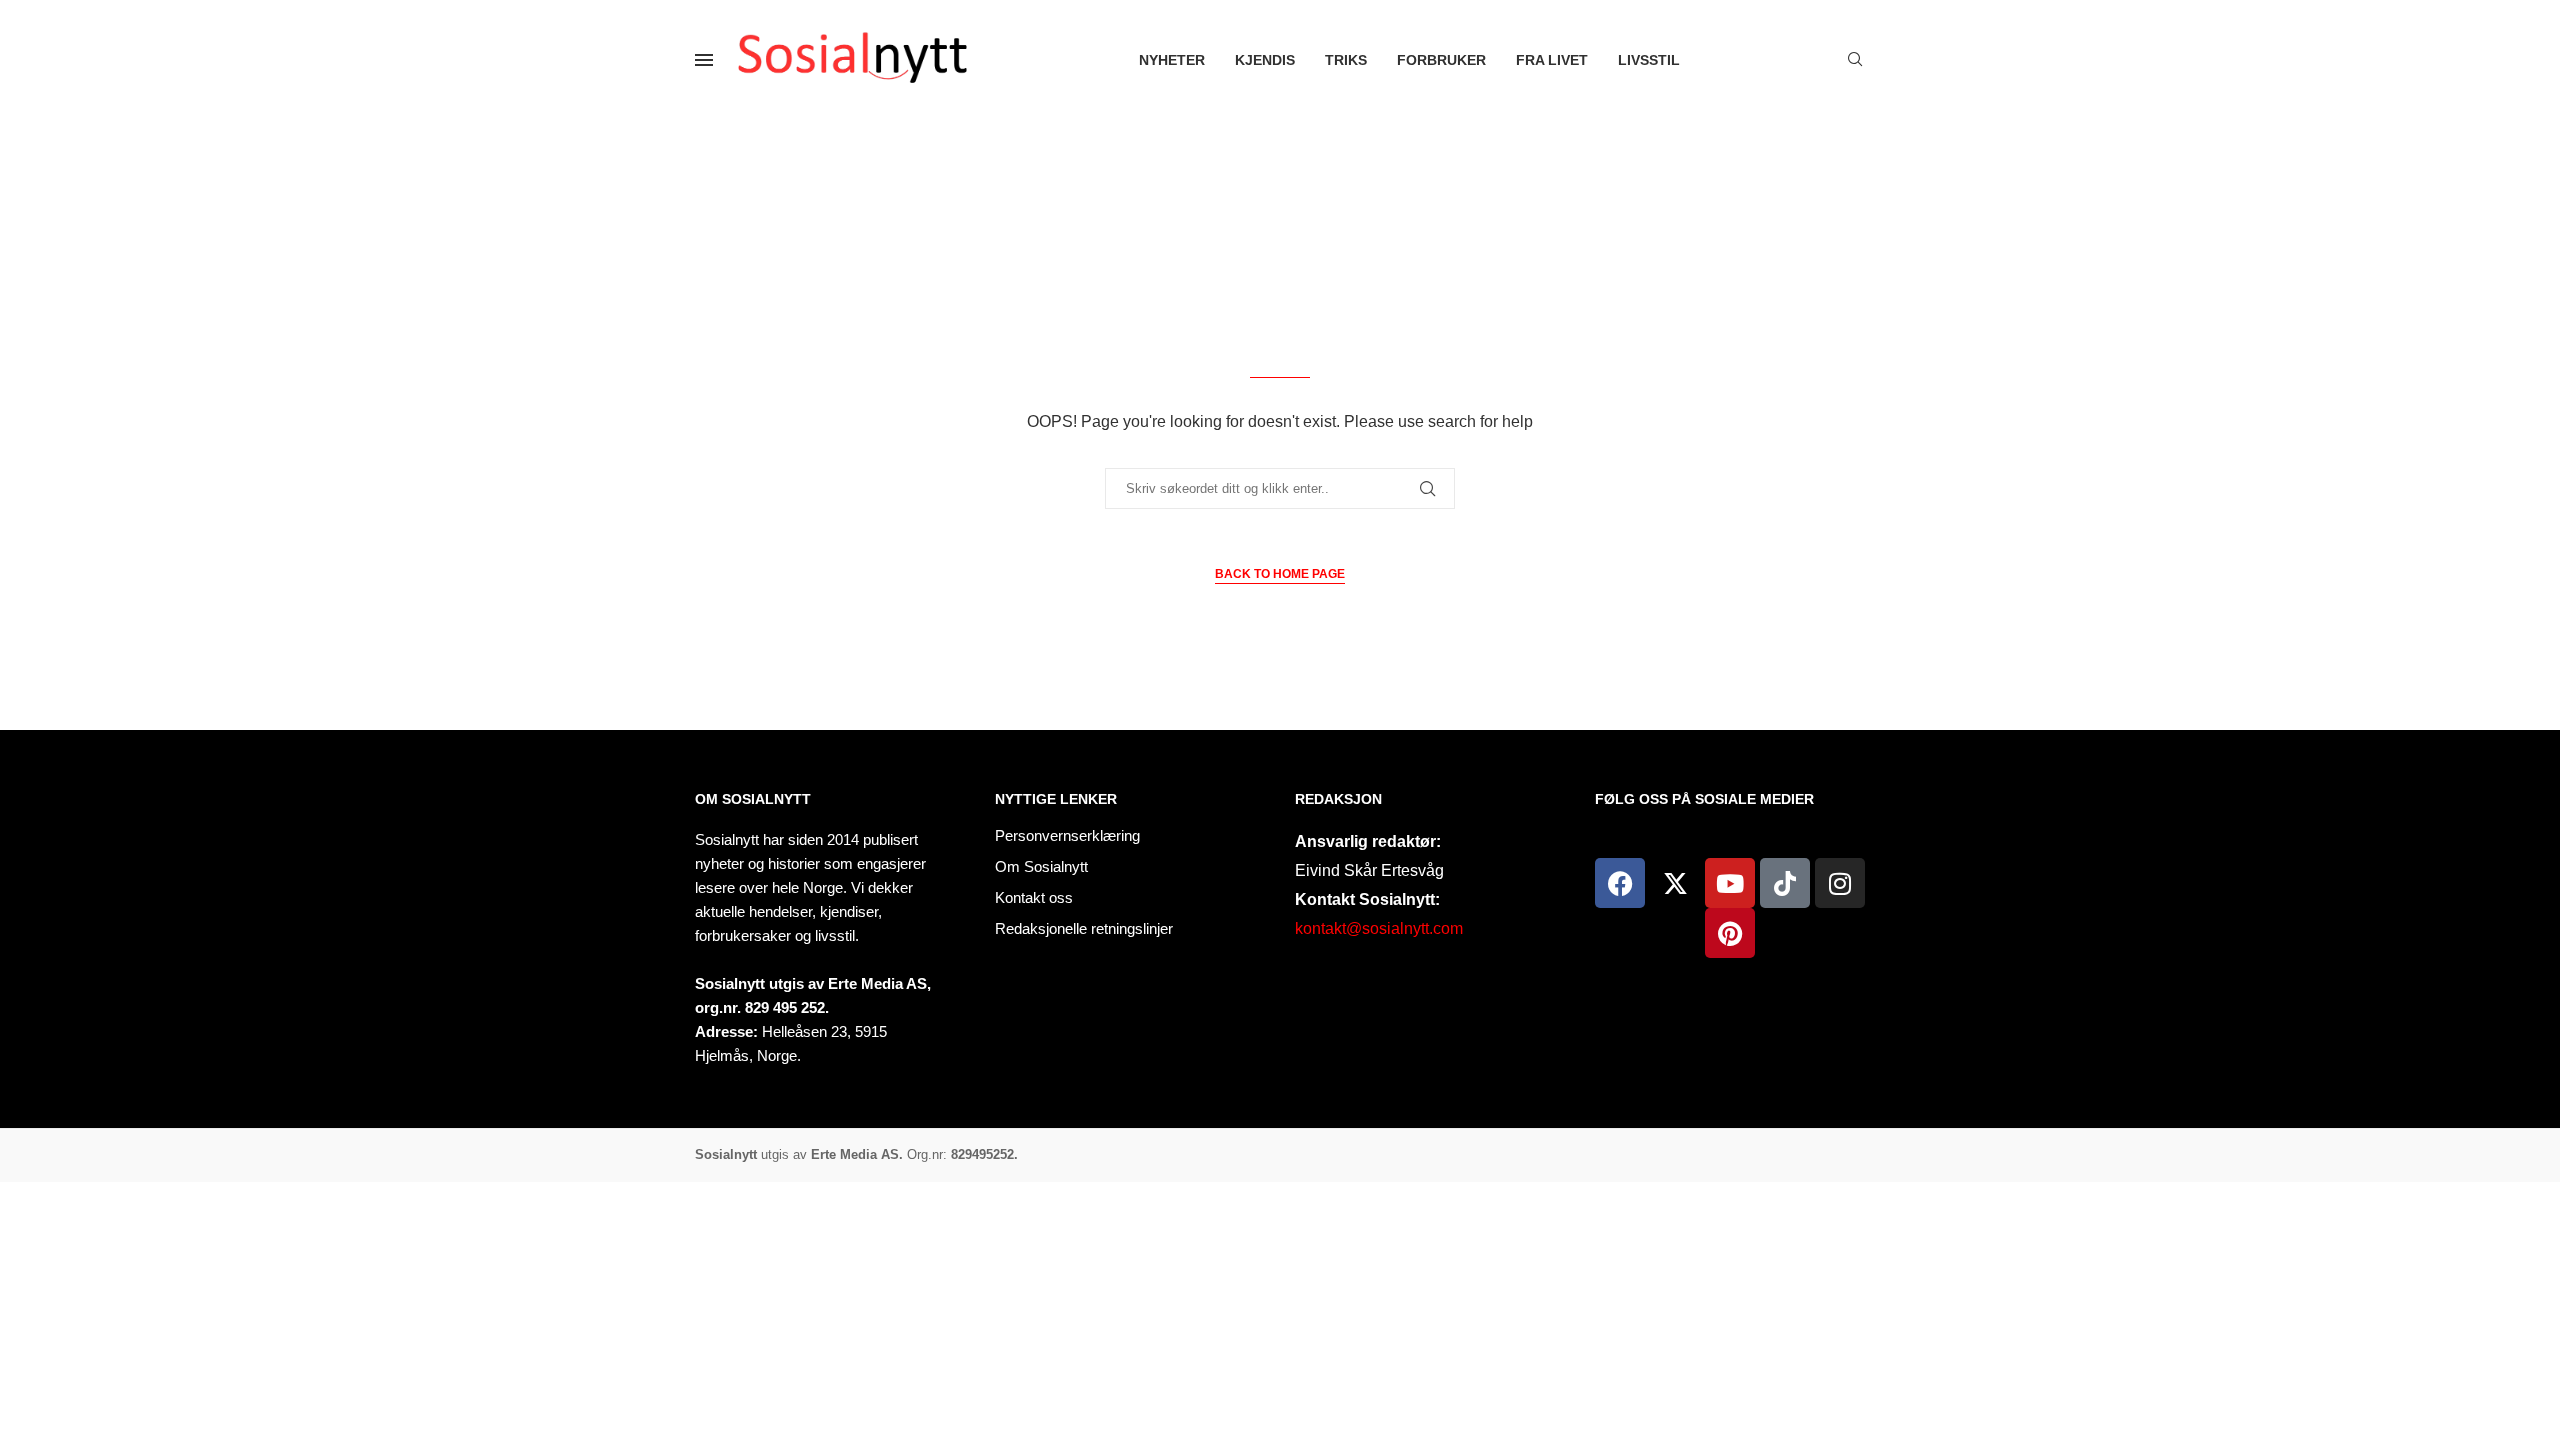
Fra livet (1552, 60)
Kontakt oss (1034, 897)
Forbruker (1441, 60)
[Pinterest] (1730, 933)
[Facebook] (1620, 883)
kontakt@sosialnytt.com (1379, 928)
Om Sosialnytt (753, 799)
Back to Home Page (1280, 574)
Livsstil (1649, 60)
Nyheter (1172, 60)
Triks (1346, 60)
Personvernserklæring (1067, 835)
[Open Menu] (704, 60)
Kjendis (1265, 60)
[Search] (1855, 60)
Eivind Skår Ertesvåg (1369, 870)
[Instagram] (1840, 883)
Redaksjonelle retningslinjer (1084, 928)
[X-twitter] (1675, 883)
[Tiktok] (1785, 883)
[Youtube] (1730, 883)
